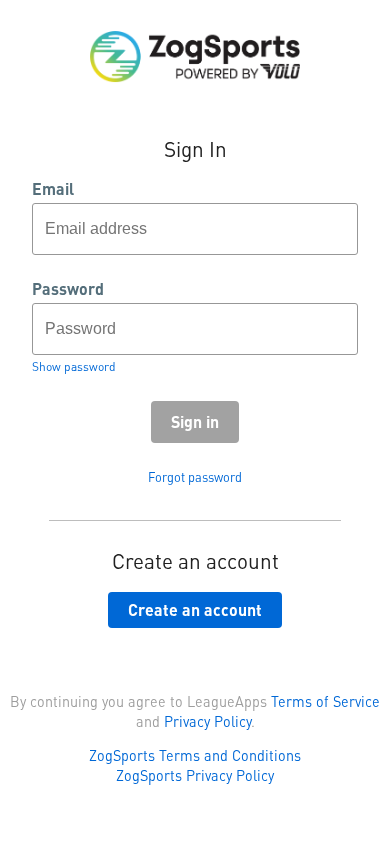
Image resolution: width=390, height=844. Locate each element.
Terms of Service (325, 701)
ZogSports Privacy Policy (195, 775)
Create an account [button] (195, 609)
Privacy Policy (207, 721)
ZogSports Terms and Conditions (195, 755)
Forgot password (195, 477)
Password (68, 289)
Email (53, 189)
